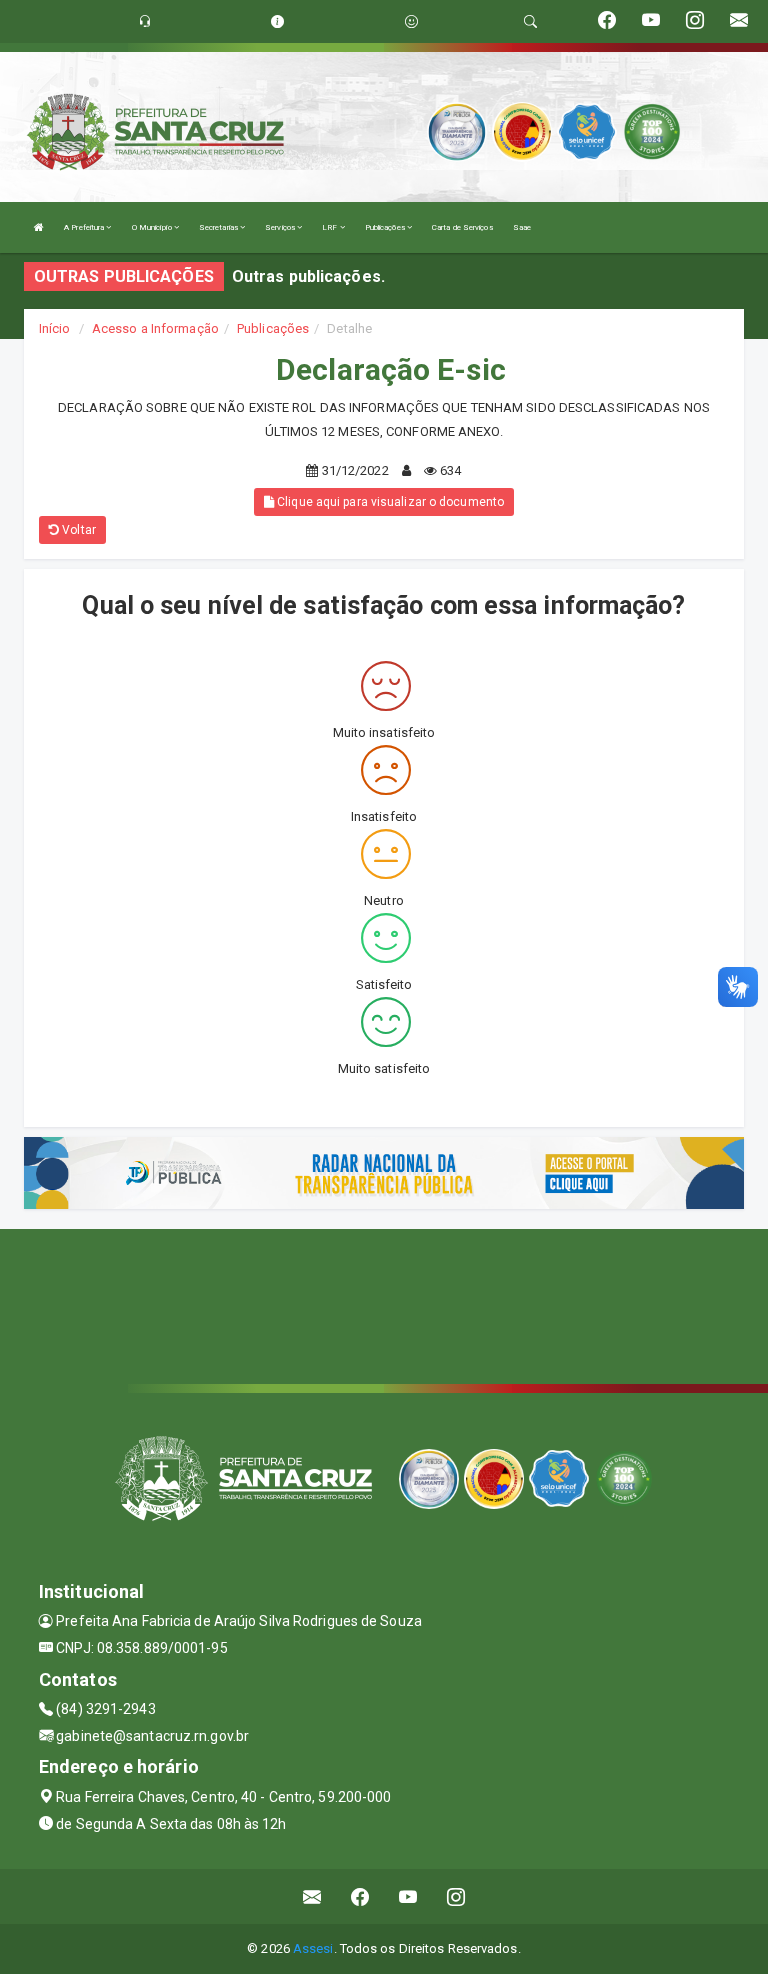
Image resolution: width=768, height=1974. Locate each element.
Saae (522, 227)
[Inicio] (39, 227)
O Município (153, 227)
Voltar (77, 530)
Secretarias (219, 227)
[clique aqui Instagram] (456, 1896)
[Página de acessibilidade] (411, 21)
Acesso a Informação (155, 328)
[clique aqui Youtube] (408, 1896)
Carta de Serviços (462, 227)
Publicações (386, 227)
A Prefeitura (85, 227)
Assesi (313, 1948)
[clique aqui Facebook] (360, 1896)
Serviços (281, 227)
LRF (330, 227)
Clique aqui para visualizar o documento (389, 502)
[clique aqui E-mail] (312, 1896)
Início (55, 328)
